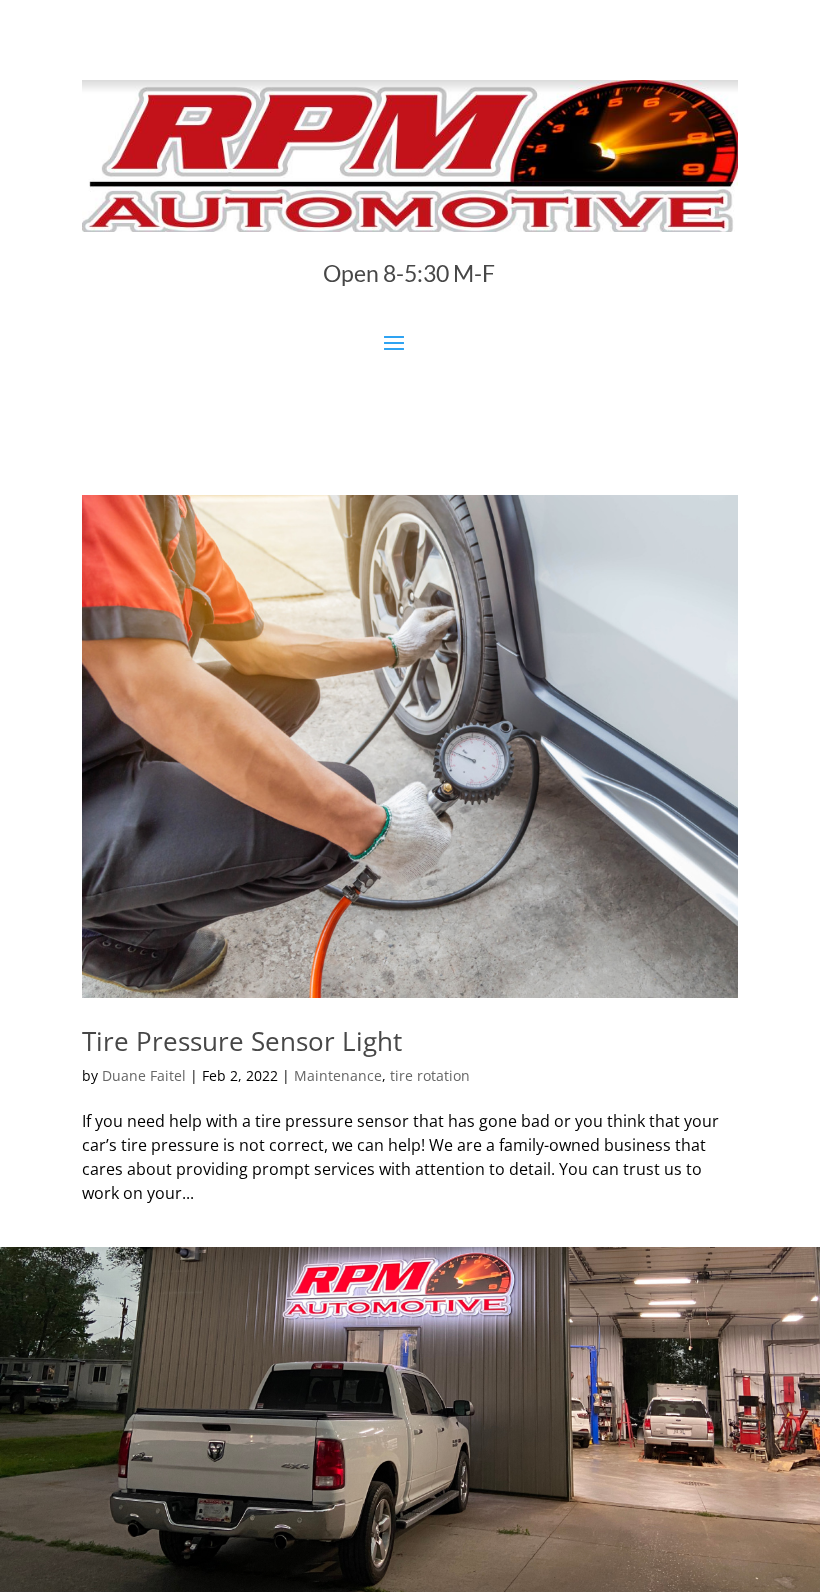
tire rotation (430, 1075)
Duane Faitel (144, 1075)
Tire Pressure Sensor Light (242, 1041)
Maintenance (338, 1075)
